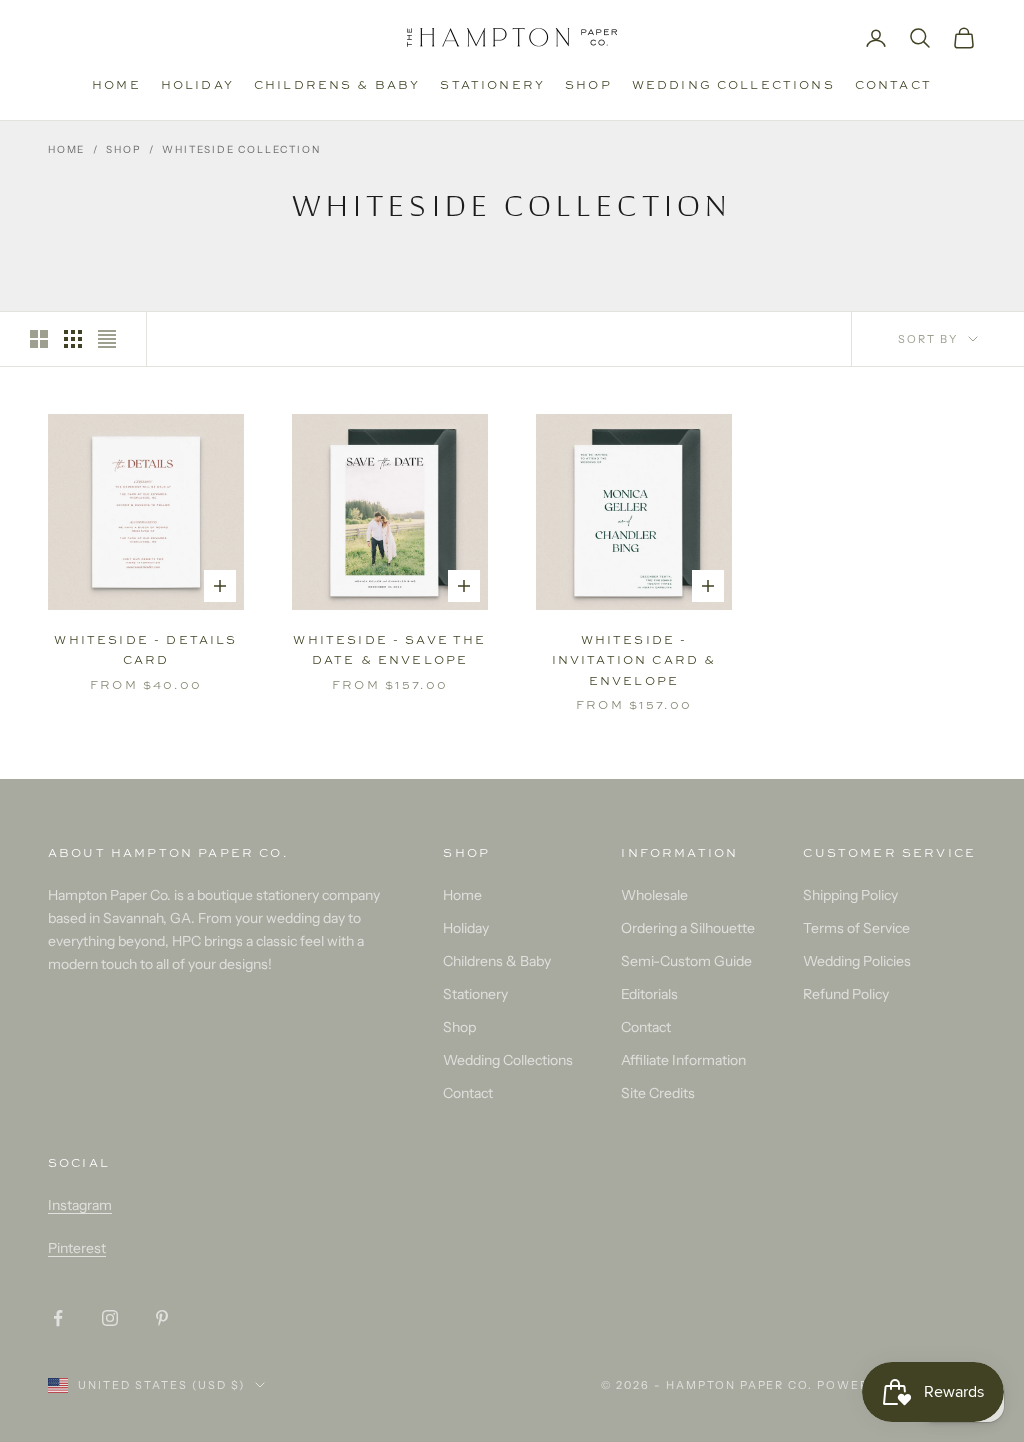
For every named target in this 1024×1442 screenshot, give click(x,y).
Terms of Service (856, 928)
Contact (893, 85)
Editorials (649, 994)
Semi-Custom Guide (686, 961)
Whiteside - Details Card (145, 650)
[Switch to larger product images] (39, 339)
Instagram (80, 1205)
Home (116, 85)
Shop (588, 85)
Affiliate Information (683, 1060)
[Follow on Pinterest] (162, 1318)
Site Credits (658, 1093)
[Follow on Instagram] (110, 1318)
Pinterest (77, 1248)
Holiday (197, 85)
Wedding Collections (733, 85)
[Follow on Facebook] (58, 1318)
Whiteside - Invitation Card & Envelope (634, 660)
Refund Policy (846, 994)
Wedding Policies (857, 961)
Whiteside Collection (241, 149)
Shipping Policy (850, 895)
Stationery (492, 85)
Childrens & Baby (337, 85)
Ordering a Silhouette (688, 928)
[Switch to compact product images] (107, 339)
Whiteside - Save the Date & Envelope (389, 650)
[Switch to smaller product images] (73, 339)
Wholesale (654, 895)
